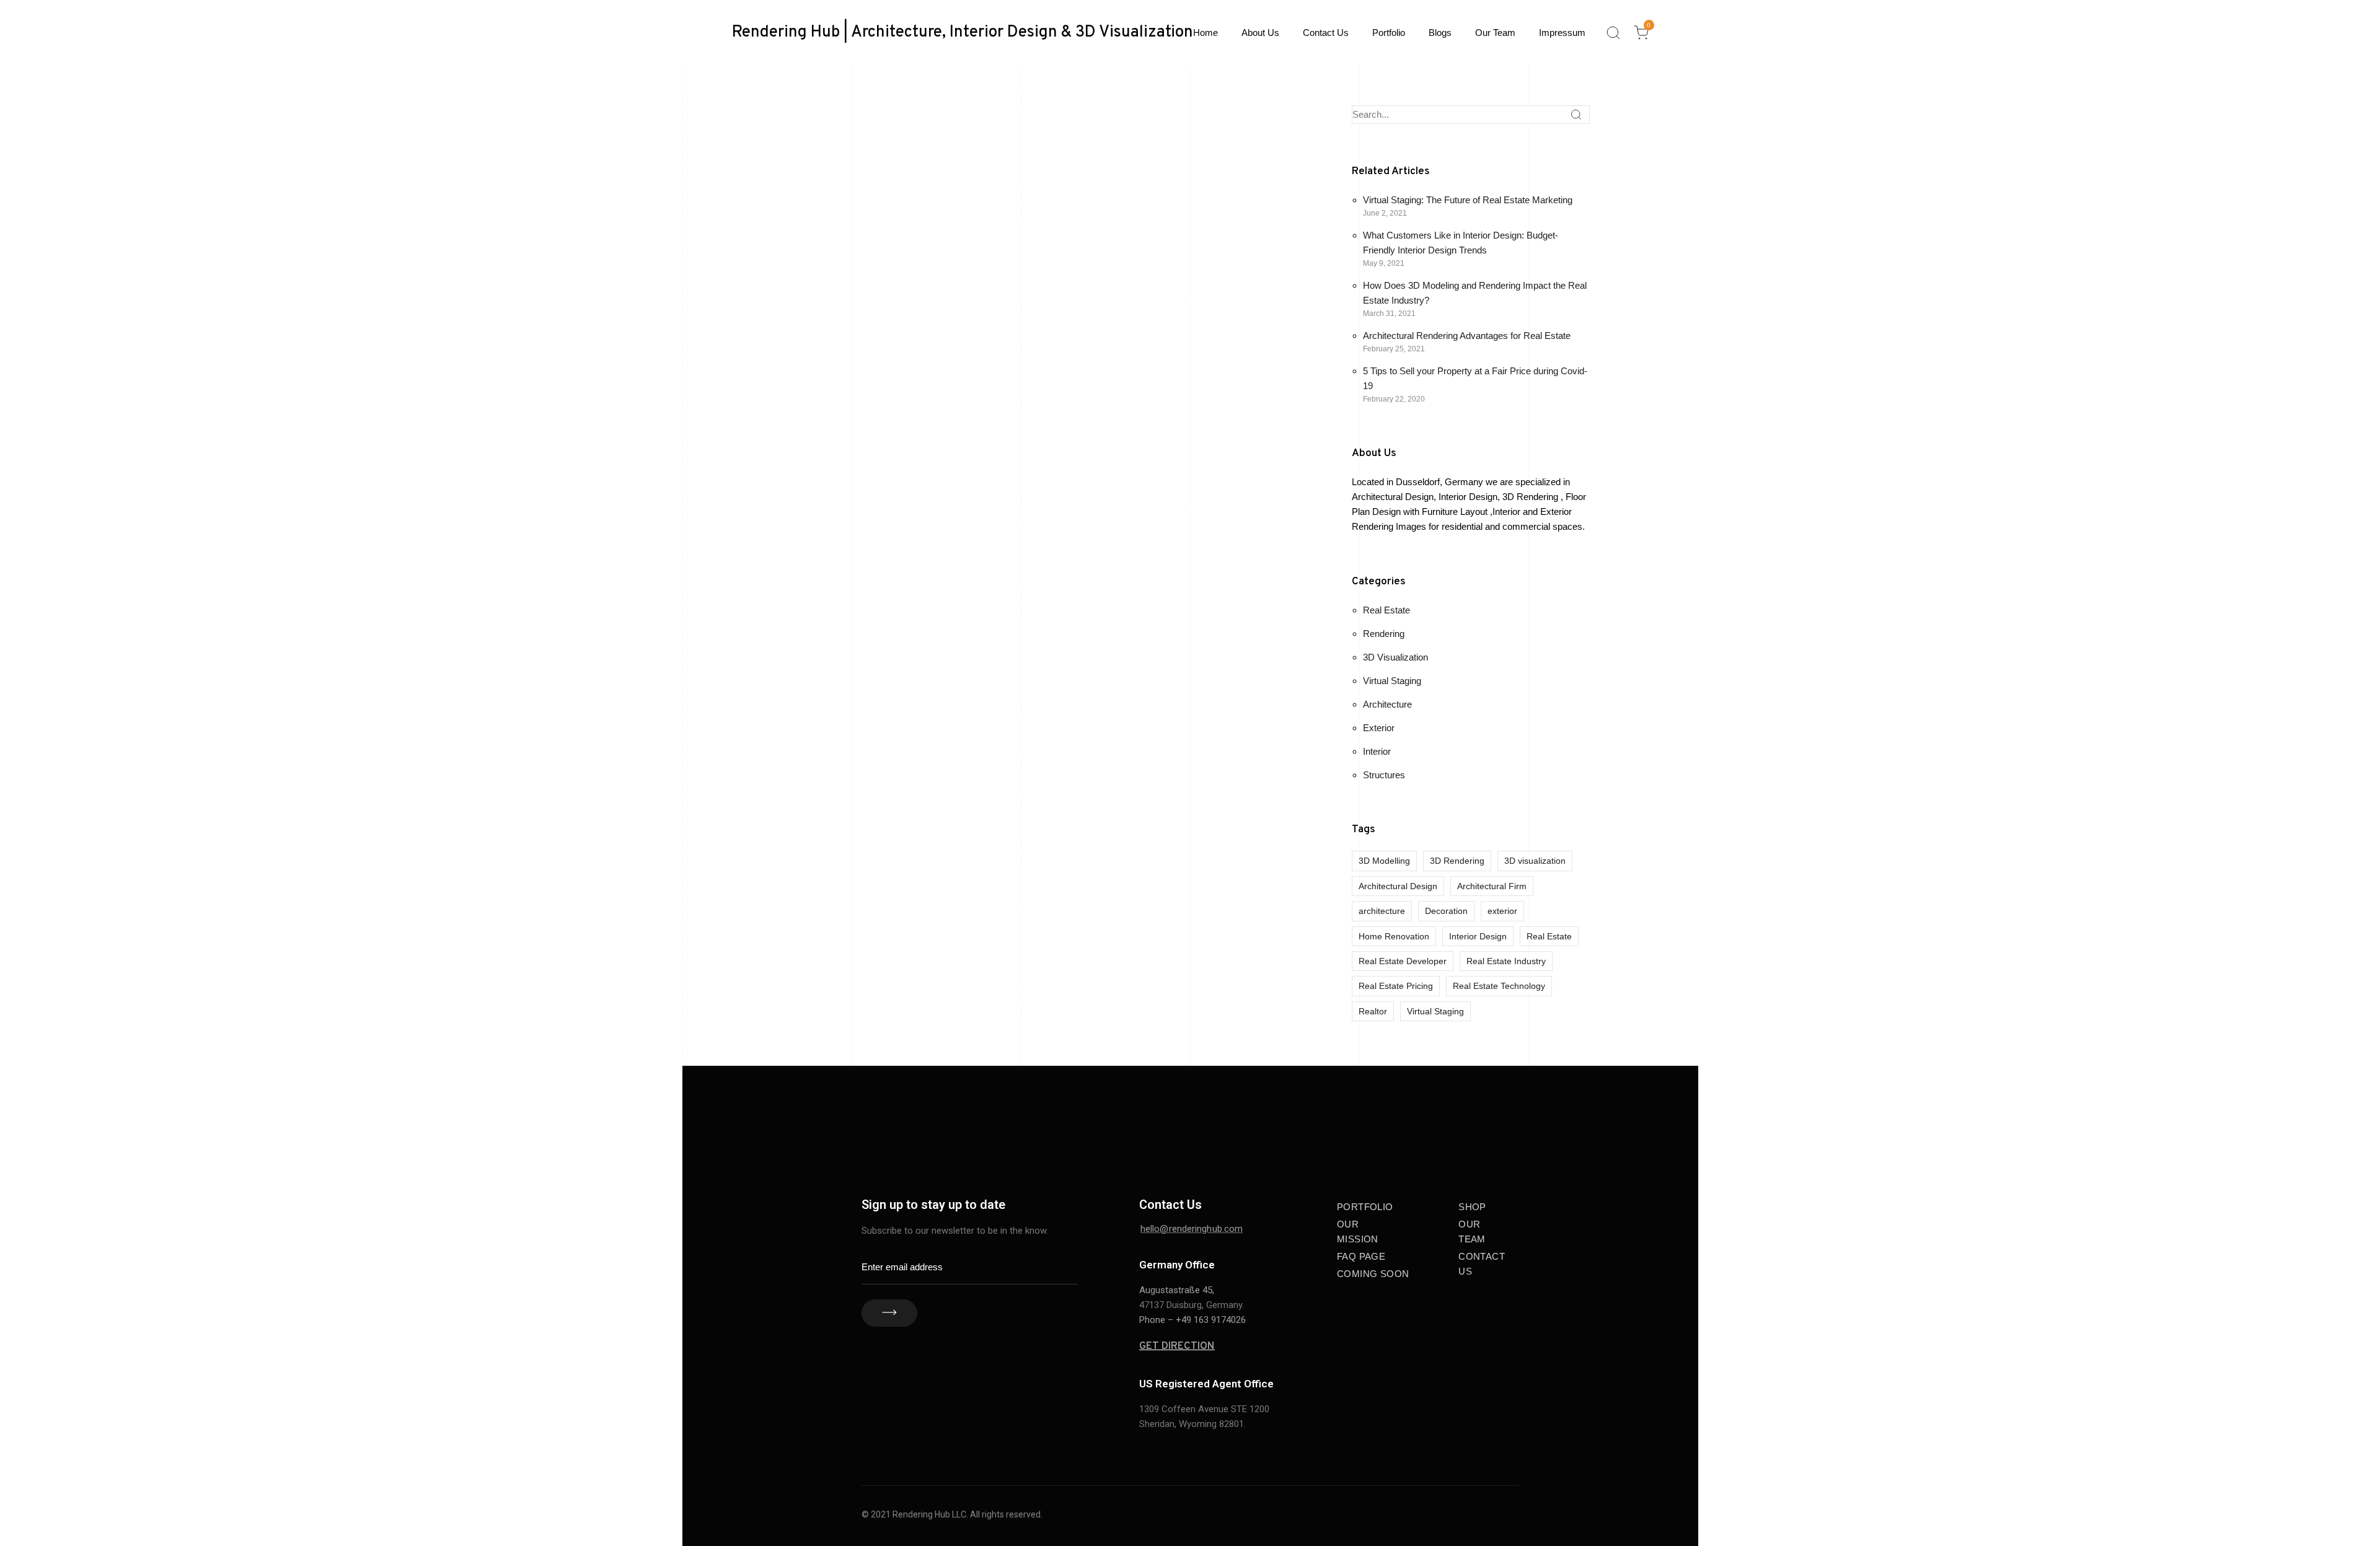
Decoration (1446, 911)
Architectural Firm (1492, 886)
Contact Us (1326, 33)
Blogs (1440, 33)
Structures (1384, 775)
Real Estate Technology (1499, 986)
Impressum (1562, 33)
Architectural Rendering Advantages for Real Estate (1467, 336)
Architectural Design (1398, 886)
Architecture (1387, 704)
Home (1205, 33)
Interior (1377, 751)
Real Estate (1386, 610)
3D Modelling (1384, 861)
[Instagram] (1503, 1117)
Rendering (1384, 634)
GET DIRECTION (1177, 1346)
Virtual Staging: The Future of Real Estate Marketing (1468, 200)
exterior (1502, 911)
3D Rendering (1457, 861)
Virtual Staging (1392, 681)
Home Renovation (1394, 936)
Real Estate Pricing (1396, 986)
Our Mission (1358, 1232)
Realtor (1373, 1011)
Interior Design (1478, 936)
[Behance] (1475, 1117)
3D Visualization (1395, 657)
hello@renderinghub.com (1192, 1229)
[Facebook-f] (1447, 1117)
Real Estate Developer (1403, 961)
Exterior (1379, 728)
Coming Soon (1373, 1274)
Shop (1472, 1207)
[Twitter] (1506, 1142)
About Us (1260, 33)
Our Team (1495, 33)
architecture (1382, 911)
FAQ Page (1361, 1256)
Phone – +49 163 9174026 (1192, 1320)
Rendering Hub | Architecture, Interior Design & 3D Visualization (963, 33)
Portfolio (1389, 33)
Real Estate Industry (1506, 961)
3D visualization (1535, 861)
